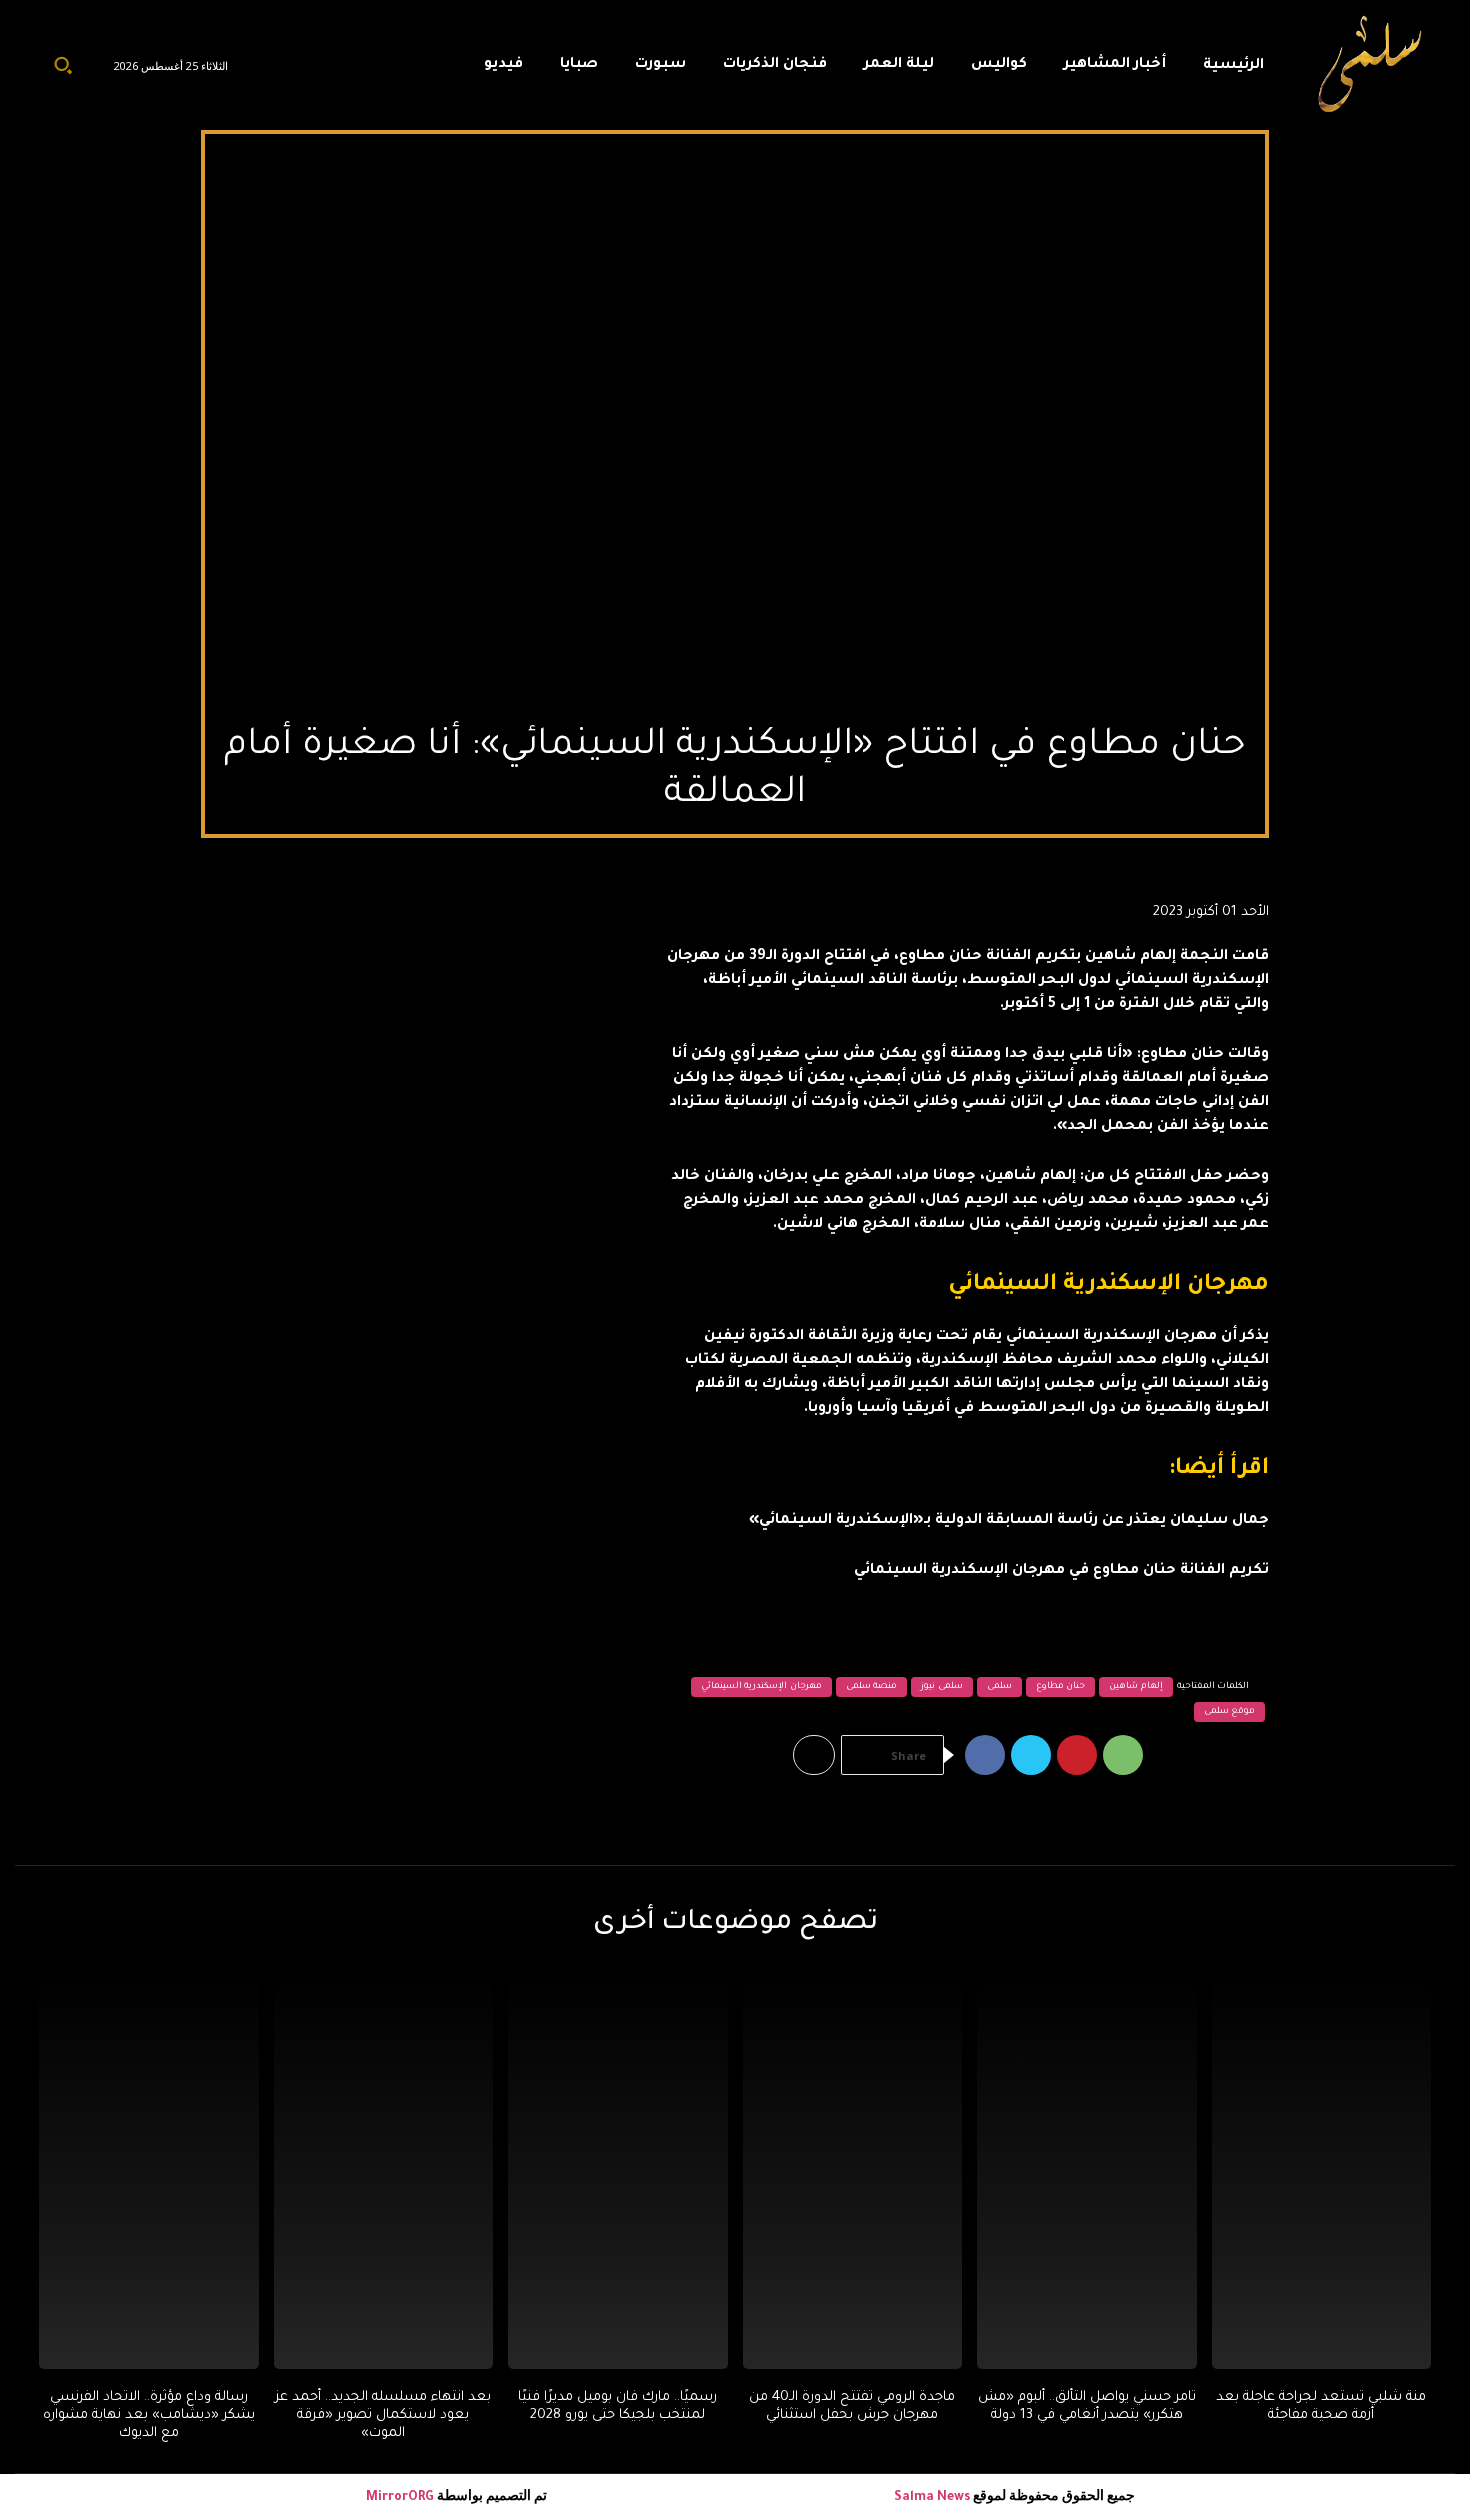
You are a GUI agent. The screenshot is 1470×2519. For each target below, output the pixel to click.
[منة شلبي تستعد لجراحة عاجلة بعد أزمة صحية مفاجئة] (1322, 2170)
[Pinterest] (1077, 1755)
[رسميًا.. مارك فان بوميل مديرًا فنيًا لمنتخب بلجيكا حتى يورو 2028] (618, 2170)
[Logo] (1371, 65)
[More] (814, 1755)
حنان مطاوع (1061, 1687)
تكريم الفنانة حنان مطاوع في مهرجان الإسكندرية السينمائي (1061, 1571)
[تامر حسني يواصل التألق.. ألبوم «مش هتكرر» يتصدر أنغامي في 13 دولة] (1087, 2170)
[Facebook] (985, 1755)
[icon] (422, 70)
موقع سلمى (1230, 1712)
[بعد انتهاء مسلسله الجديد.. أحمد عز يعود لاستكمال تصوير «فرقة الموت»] (384, 2170)
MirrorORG (401, 2498)
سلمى (999, 1687)
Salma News (932, 2498)
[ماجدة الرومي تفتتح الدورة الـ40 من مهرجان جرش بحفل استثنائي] (853, 2170)
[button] (63, 65)
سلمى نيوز (942, 1687)
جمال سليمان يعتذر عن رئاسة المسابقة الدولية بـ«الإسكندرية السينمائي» (1009, 1521)
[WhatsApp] (1123, 1755)
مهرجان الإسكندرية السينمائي (761, 1687)
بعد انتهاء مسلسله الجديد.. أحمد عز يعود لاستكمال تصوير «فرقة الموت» (383, 2415)
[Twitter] (1031, 1755)
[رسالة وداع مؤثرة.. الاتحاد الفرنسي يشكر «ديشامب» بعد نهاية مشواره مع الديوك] (149, 2170)
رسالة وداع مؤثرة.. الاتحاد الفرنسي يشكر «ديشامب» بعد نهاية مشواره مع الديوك (149, 2415)
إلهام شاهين (1136, 1687)
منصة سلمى (872, 1687)
